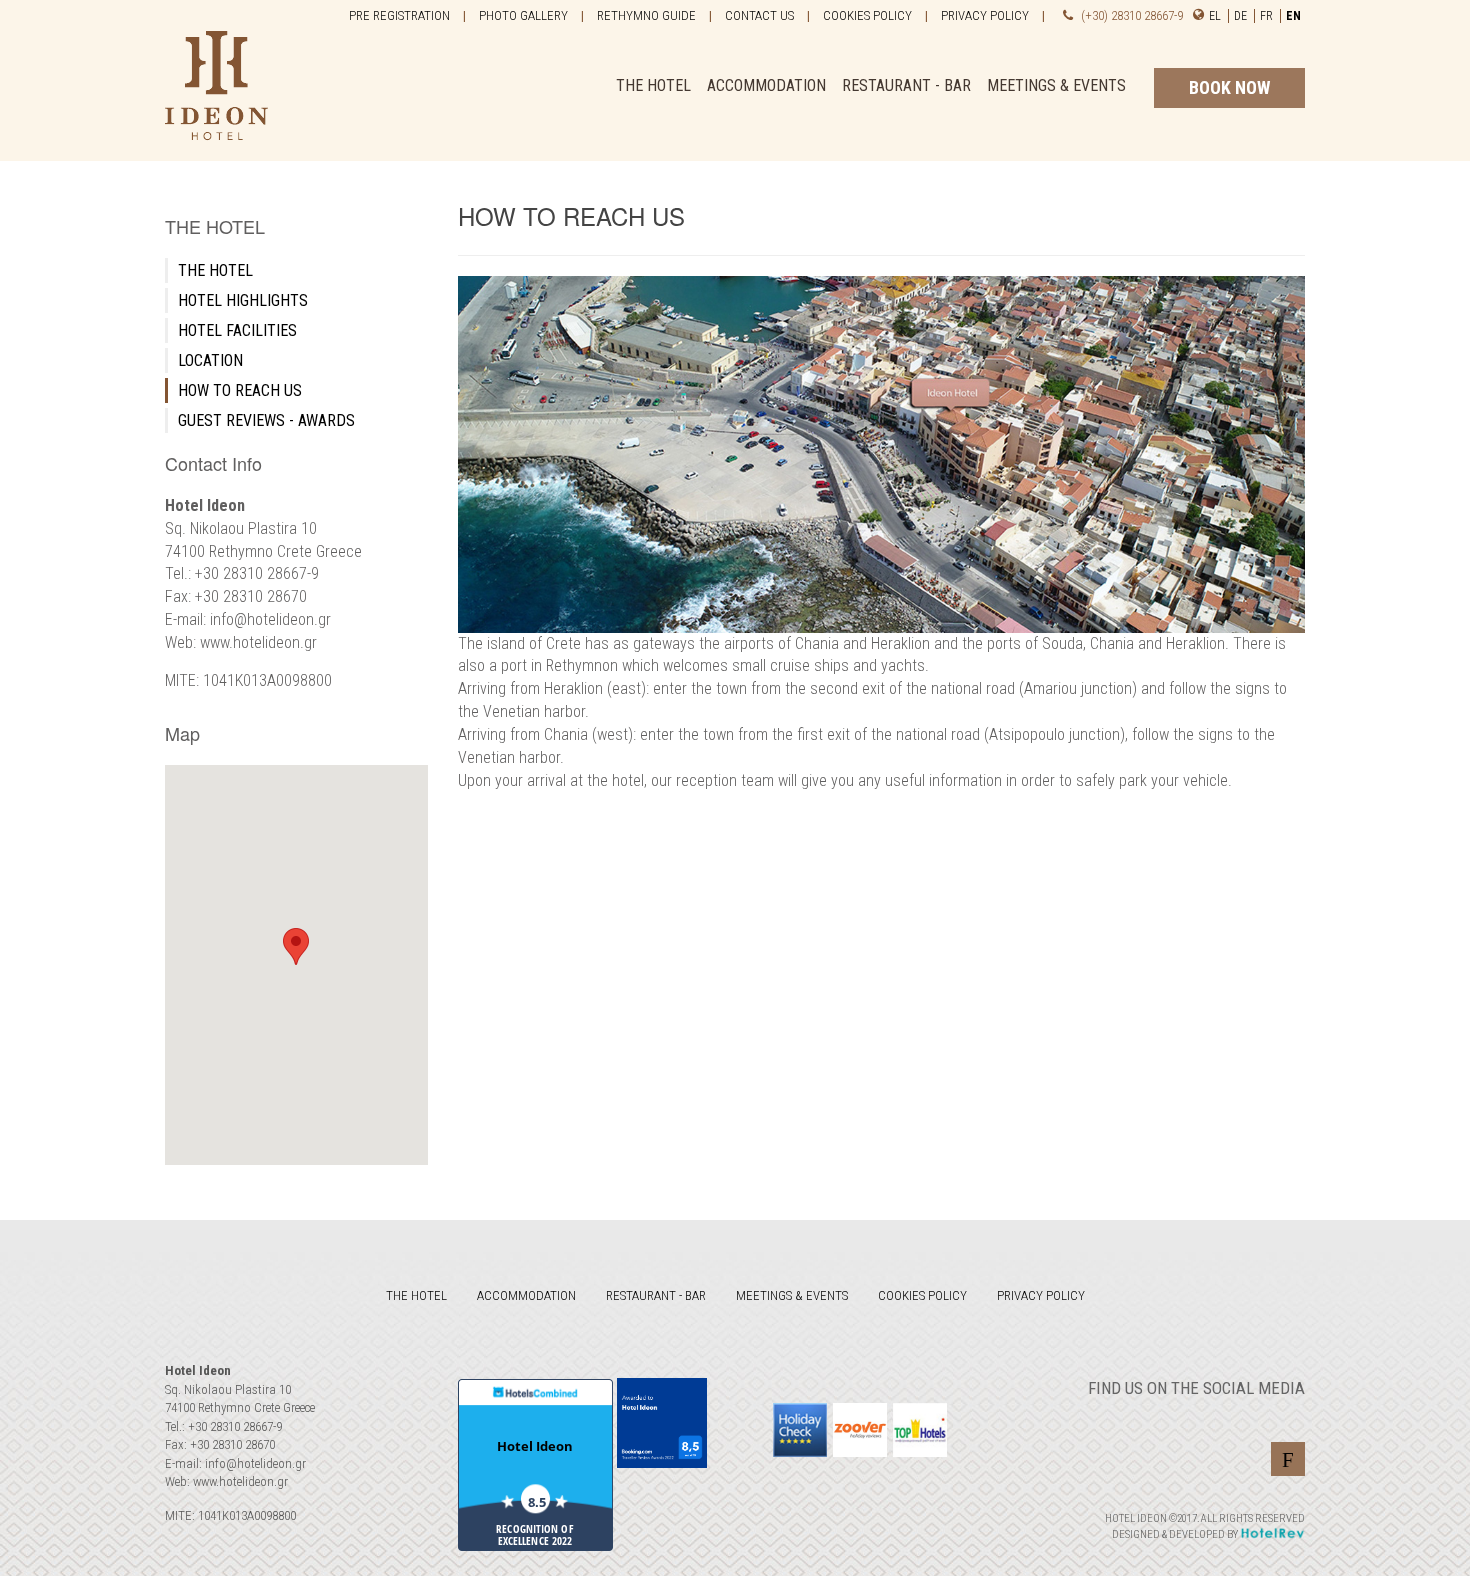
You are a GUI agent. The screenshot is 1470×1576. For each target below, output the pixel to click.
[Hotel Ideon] (216, 79)
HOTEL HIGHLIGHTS (243, 300)
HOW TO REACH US (240, 390)
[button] (296, 946)
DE (1242, 16)
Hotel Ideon (535, 1446)
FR (1268, 16)
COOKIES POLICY (867, 15)
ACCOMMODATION (766, 85)
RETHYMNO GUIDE (646, 15)
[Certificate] (920, 1430)
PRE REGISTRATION (399, 15)
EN (1293, 16)
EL (1216, 16)
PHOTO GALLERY (523, 15)
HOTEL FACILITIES (237, 330)
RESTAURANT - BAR (906, 85)
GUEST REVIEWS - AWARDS (266, 420)
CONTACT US (759, 15)
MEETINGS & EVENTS (1056, 85)
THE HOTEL (653, 85)
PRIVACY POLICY (985, 15)
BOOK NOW (1229, 87)
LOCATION (210, 360)
